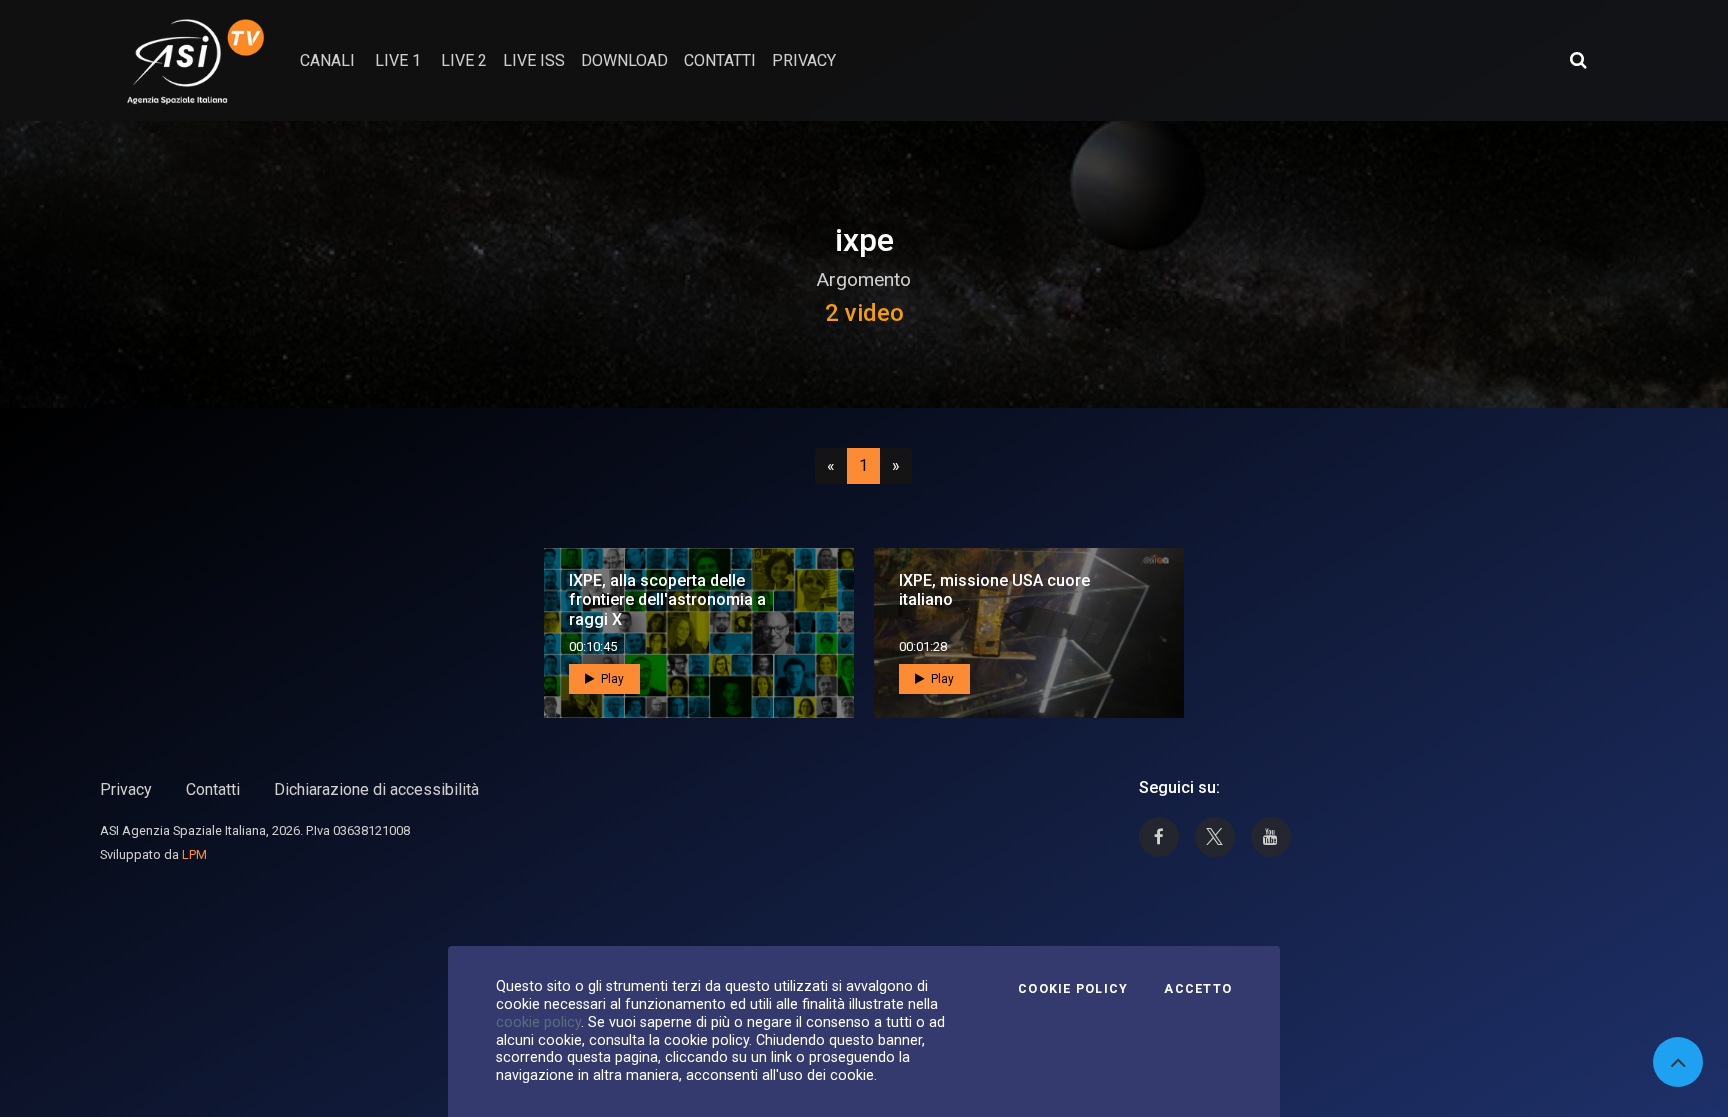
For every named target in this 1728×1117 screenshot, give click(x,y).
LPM (194, 854)
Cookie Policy (1073, 989)
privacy (804, 60)
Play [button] (611, 679)
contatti (720, 60)
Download (624, 60)
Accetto (1198, 989)
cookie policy (538, 1022)
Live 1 (398, 60)
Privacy (126, 789)
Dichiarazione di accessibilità (376, 789)
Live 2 (464, 60)
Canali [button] (327, 60)
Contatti (213, 789)
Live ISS (534, 60)
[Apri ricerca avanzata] (1578, 60)
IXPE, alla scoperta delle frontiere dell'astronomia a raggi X (667, 599)
